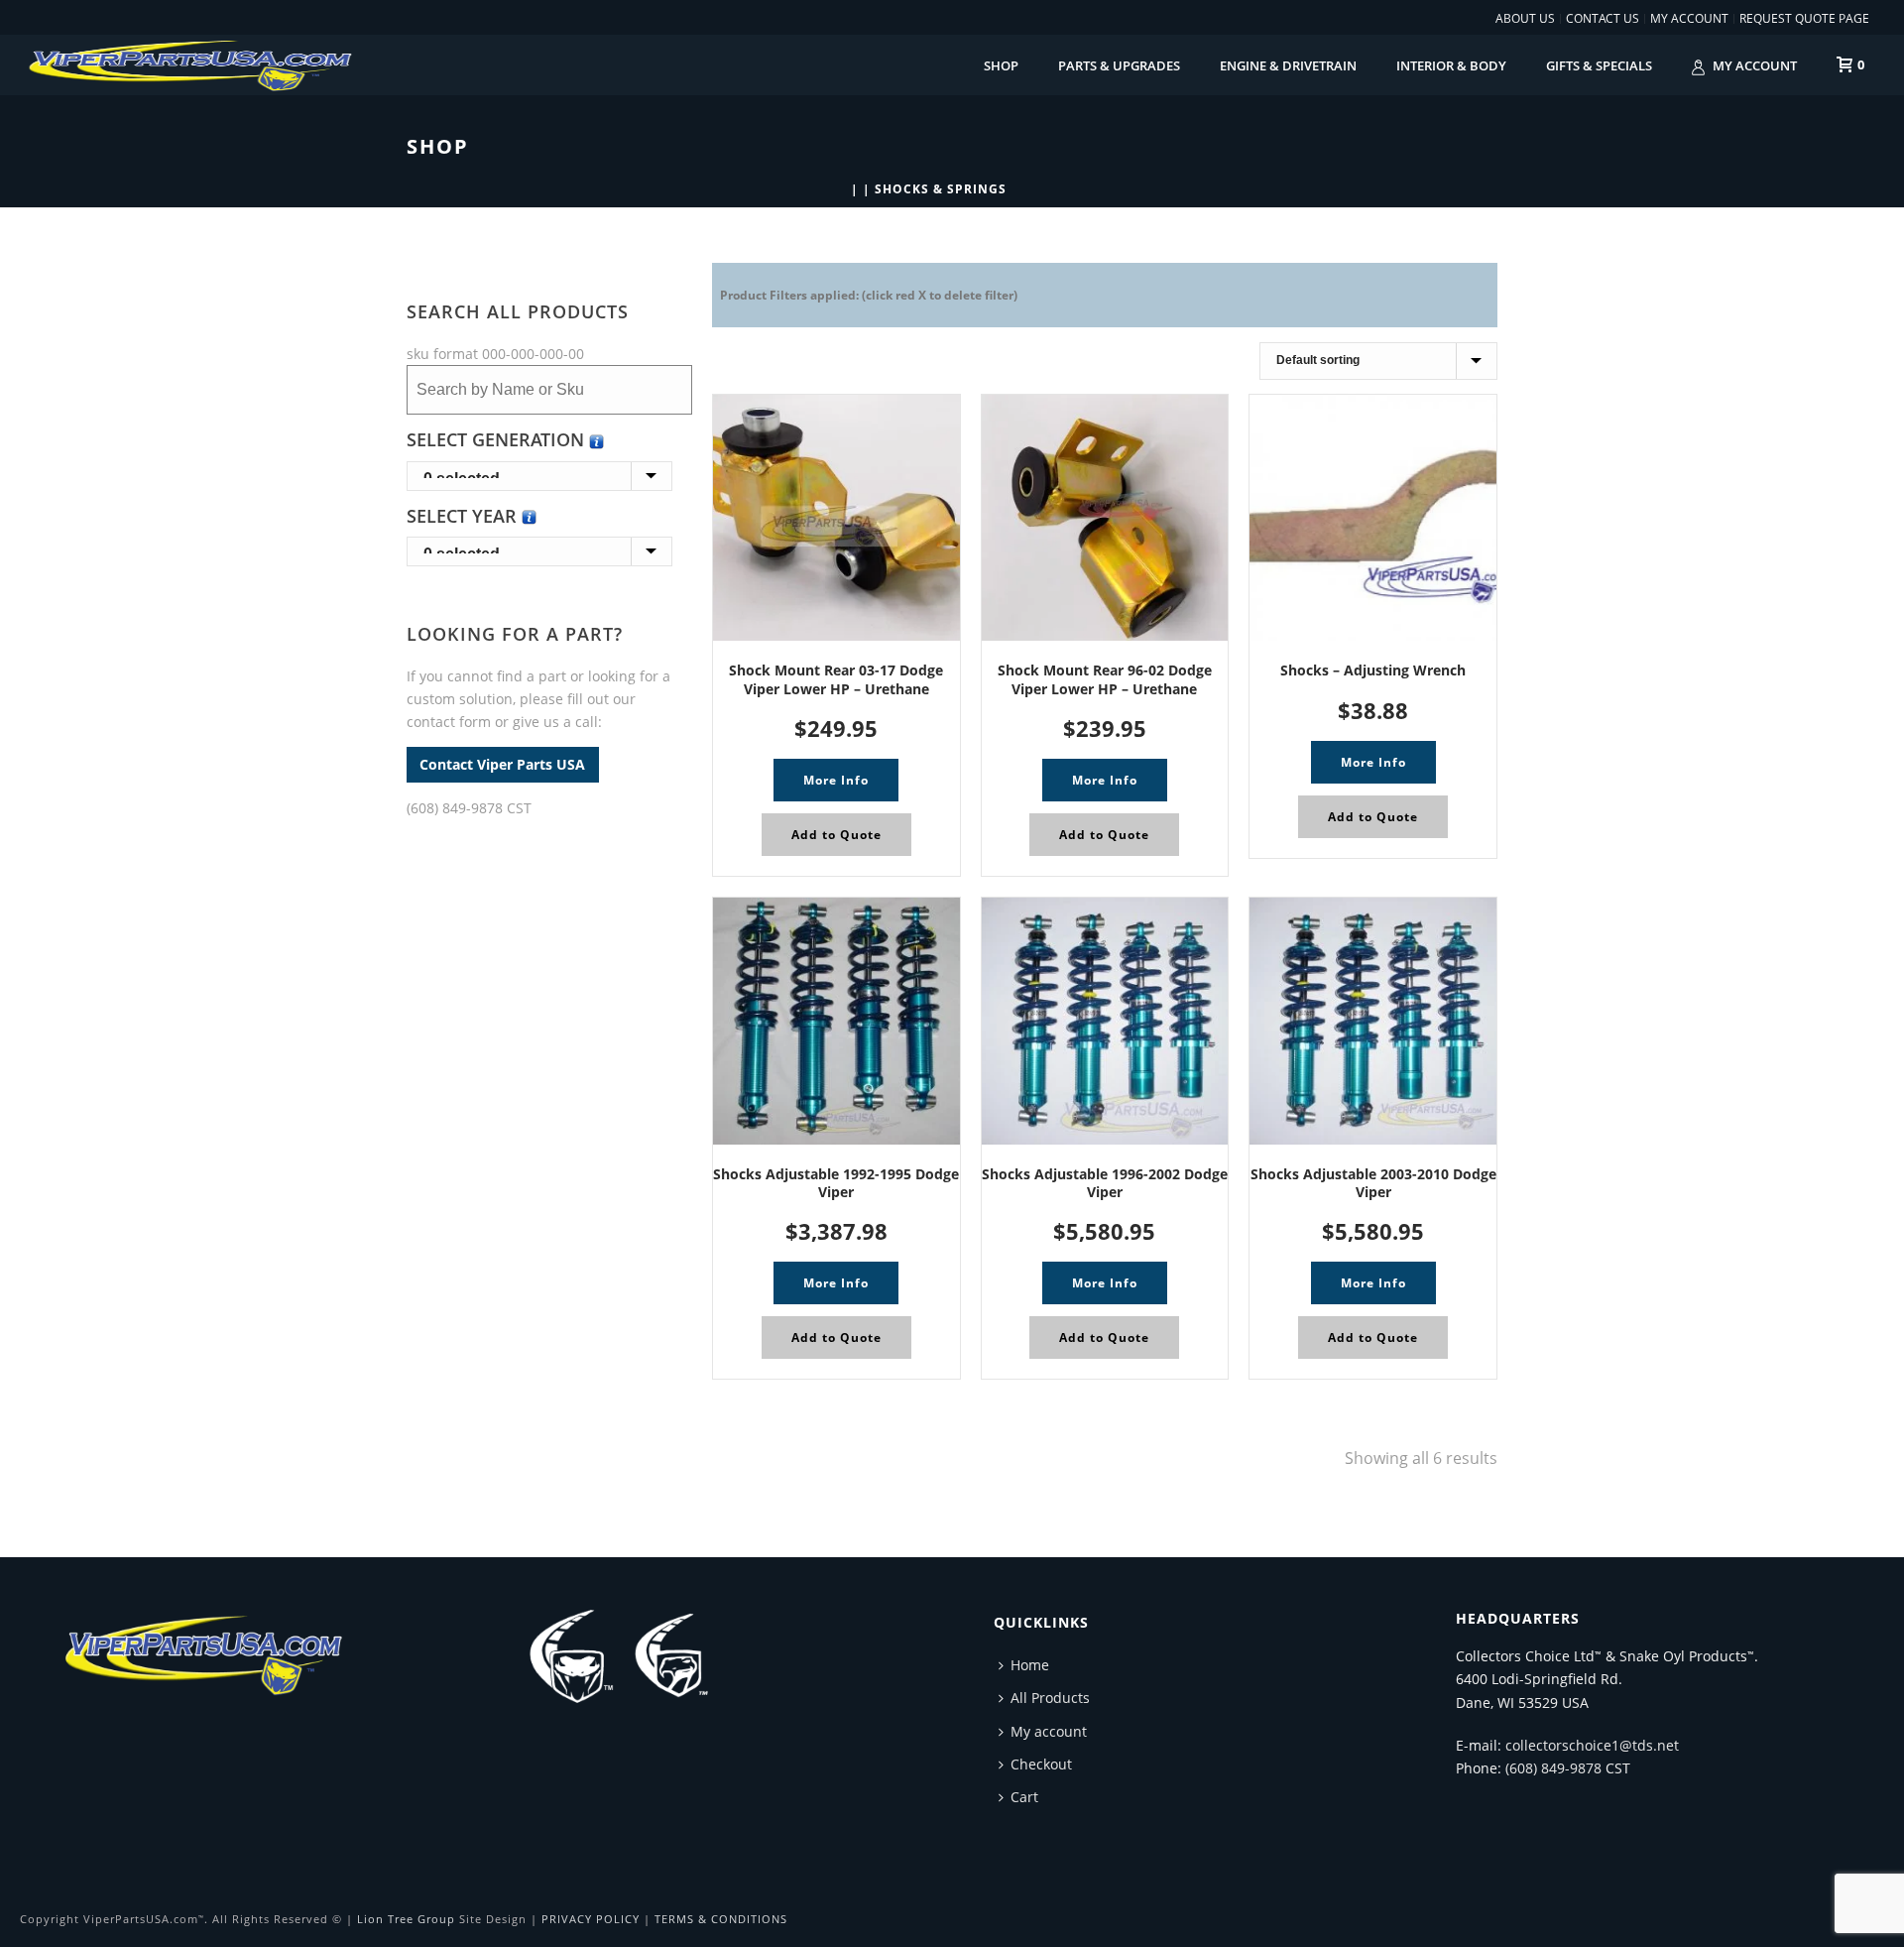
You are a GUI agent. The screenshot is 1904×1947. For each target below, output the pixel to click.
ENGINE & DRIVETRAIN (1288, 65)
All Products (1050, 1698)
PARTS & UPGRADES (1119, 65)
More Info (836, 780)
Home (1030, 1665)
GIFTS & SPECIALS (1599, 65)
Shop (1001, 65)
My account (1755, 65)
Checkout (1041, 1764)
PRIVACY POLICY (591, 1919)
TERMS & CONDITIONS (721, 1919)
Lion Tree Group (406, 1919)
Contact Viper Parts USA (502, 765)
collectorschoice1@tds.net (1592, 1745)
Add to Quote (836, 835)
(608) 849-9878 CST (469, 808)
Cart (1024, 1797)
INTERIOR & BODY (1451, 65)
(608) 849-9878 (1553, 1768)
